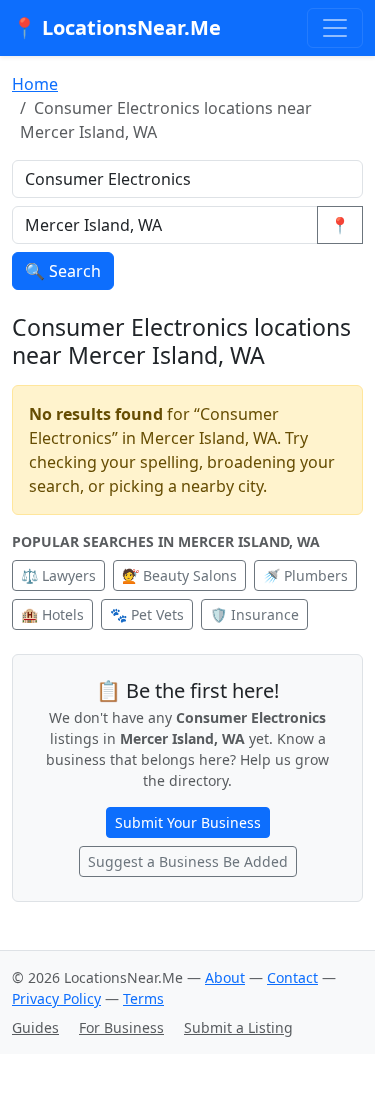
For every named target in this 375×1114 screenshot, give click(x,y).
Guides (35, 1027)
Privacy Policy (56, 998)
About (225, 977)
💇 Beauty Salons (179, 575)
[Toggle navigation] (335, 28)
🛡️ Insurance (254, 614)
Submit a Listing (238, 1027)
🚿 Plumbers (305, 575)
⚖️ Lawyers (58, 575)
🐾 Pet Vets (147, 614)
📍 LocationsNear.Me (116, 27)
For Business (121, 1027)
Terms (143, 998)
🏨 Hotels (52, 614)
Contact (292, 977)
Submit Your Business (188, 822)
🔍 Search (63, 271)
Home (35, 84)
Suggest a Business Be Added (188, 861)
